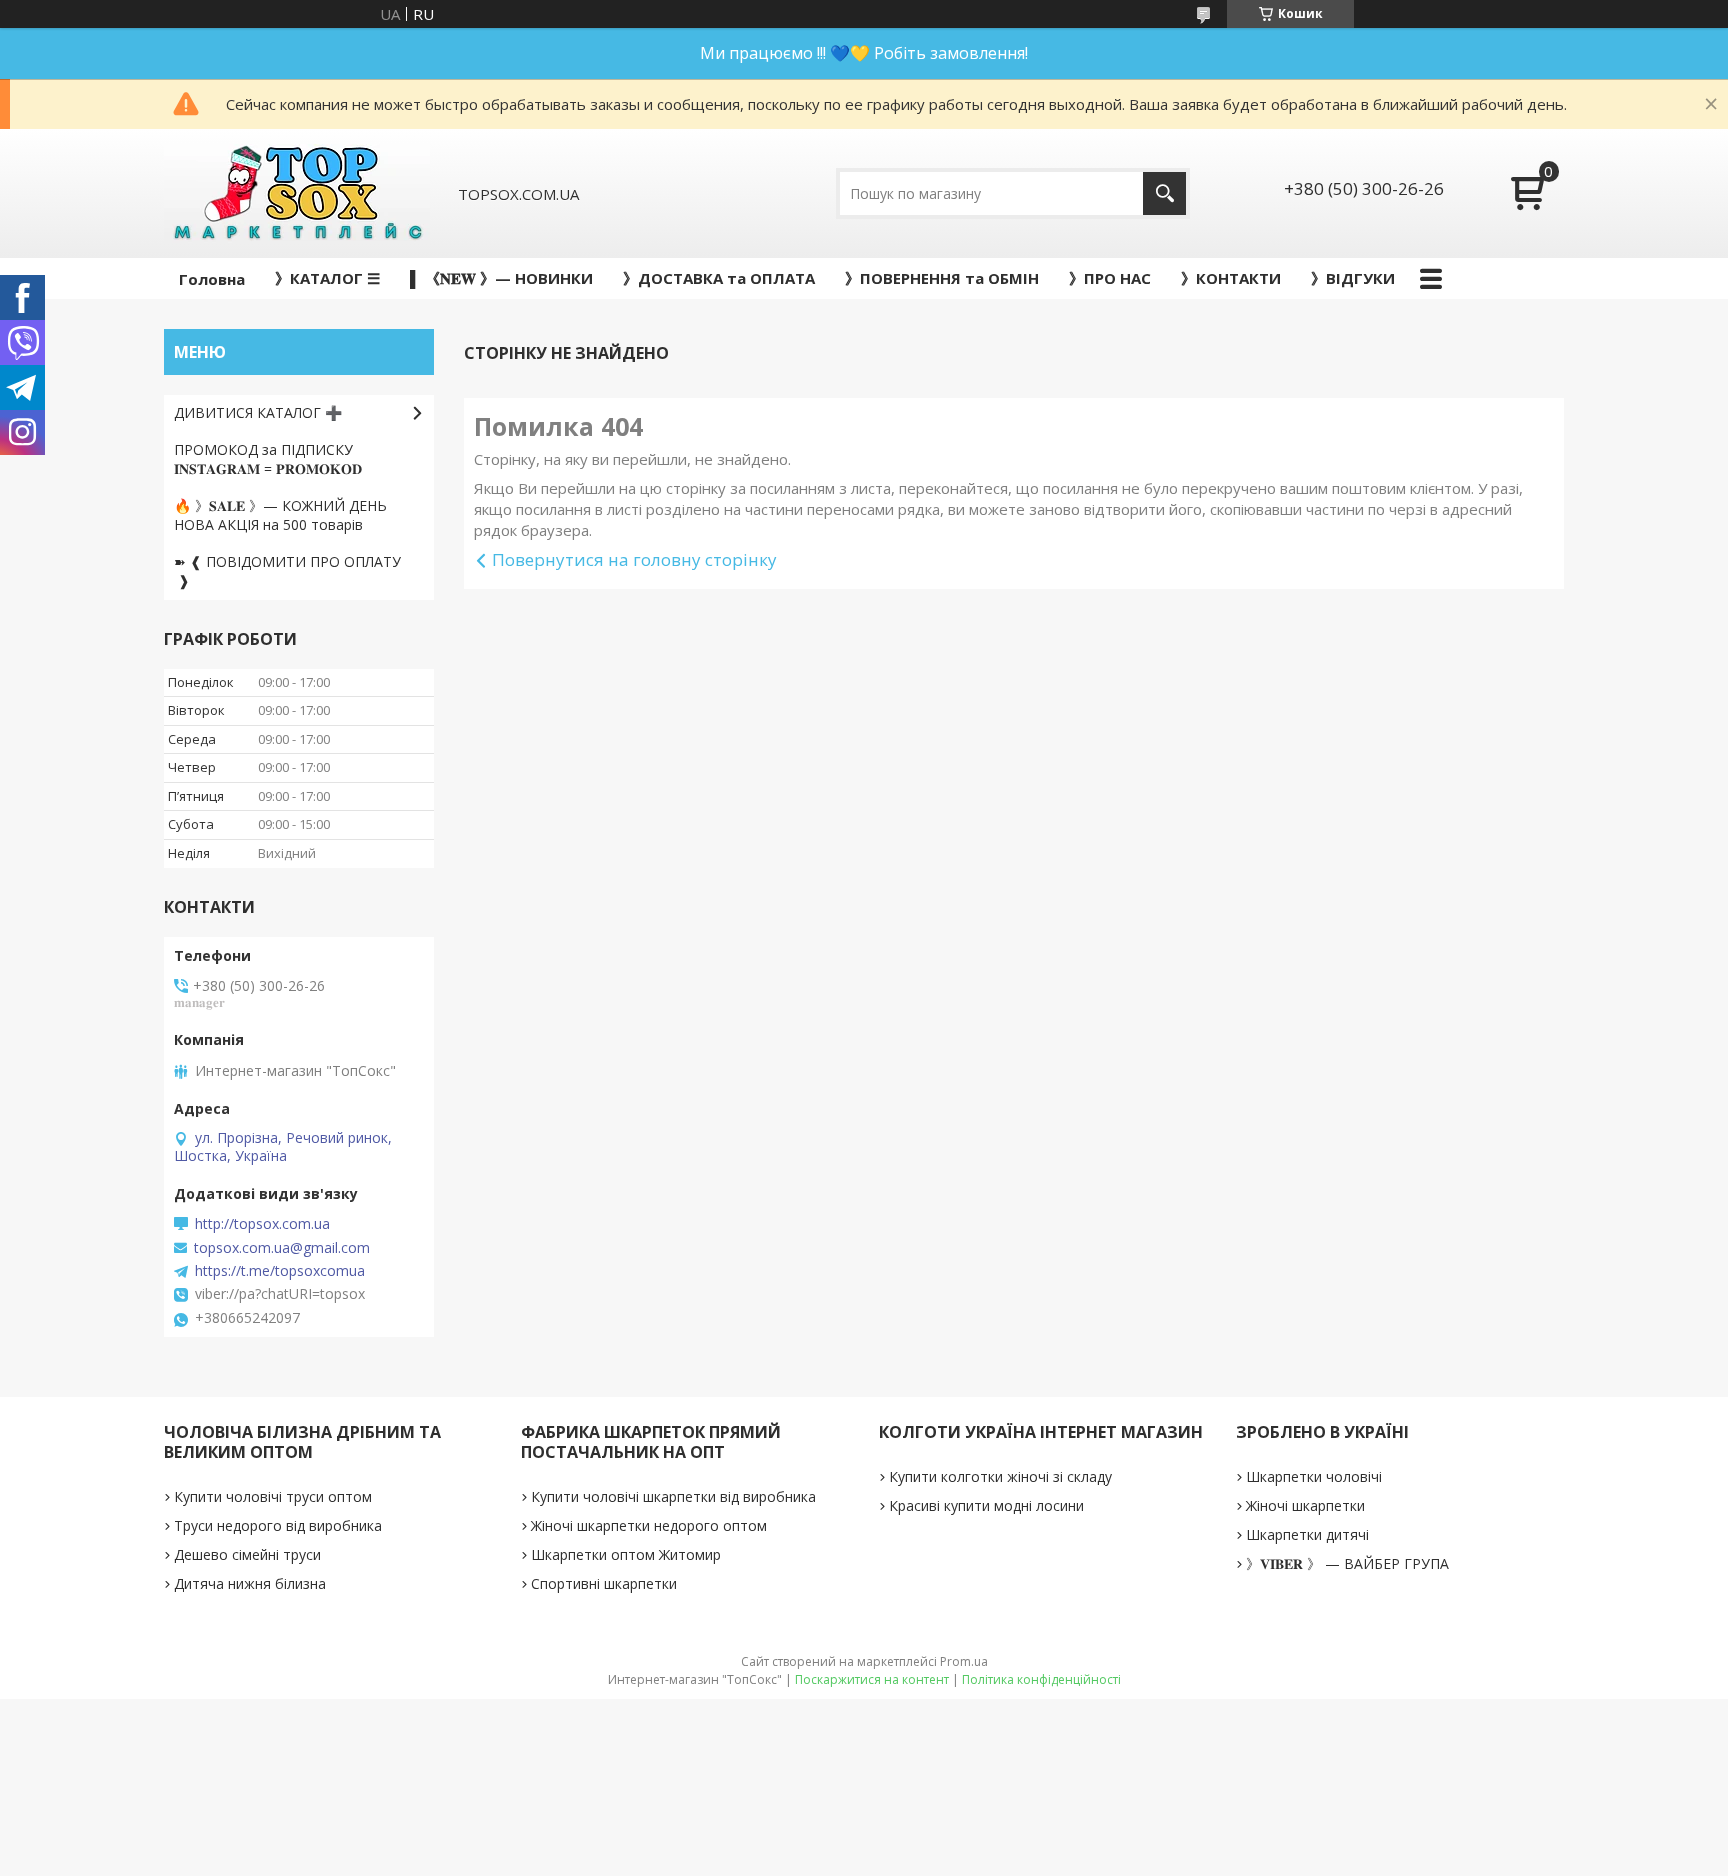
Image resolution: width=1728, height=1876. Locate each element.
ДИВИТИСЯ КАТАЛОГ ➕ (258, 412)
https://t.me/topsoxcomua (280, 1271)
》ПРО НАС (1110, 278)
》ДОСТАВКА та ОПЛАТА (719, 278)
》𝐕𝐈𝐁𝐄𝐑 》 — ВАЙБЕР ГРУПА (1347, 1563)
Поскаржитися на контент (872, 1679)
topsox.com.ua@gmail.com (282, 1248)
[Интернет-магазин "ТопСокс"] (297, 193)
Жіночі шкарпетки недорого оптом (649, 1525)
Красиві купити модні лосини (986, 1505)
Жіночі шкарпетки (1305, 1505)
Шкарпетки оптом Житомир (626, 1554)
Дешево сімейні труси (247, 1554)
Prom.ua (964, 1661)
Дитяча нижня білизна (250, 1583)
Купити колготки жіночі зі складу (1000, 1476)
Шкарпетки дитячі (1307, 1534)
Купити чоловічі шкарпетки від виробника (673, 1496)
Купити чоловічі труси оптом (273, 1496)
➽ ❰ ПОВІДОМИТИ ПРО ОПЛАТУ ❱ (287, 571)
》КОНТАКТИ (1231, 278)
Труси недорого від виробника (278, 1525)
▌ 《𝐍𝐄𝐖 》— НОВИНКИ (501, 278)
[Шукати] (1164, 193)
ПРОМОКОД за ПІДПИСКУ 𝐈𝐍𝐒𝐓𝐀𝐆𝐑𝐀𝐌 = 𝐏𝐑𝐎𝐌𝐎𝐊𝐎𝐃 (268, 459)
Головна (212, 279)
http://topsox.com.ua (262, 1224)
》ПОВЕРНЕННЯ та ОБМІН (942, 278)
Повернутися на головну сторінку (634, 559)
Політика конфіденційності (1041, 1679)
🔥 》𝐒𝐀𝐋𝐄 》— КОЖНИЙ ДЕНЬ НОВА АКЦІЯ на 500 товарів (280, 515)
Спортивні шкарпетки (604, 1583)
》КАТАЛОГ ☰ (327, 278)
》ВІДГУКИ (1353, 278)
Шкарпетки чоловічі (1314, 1476)
